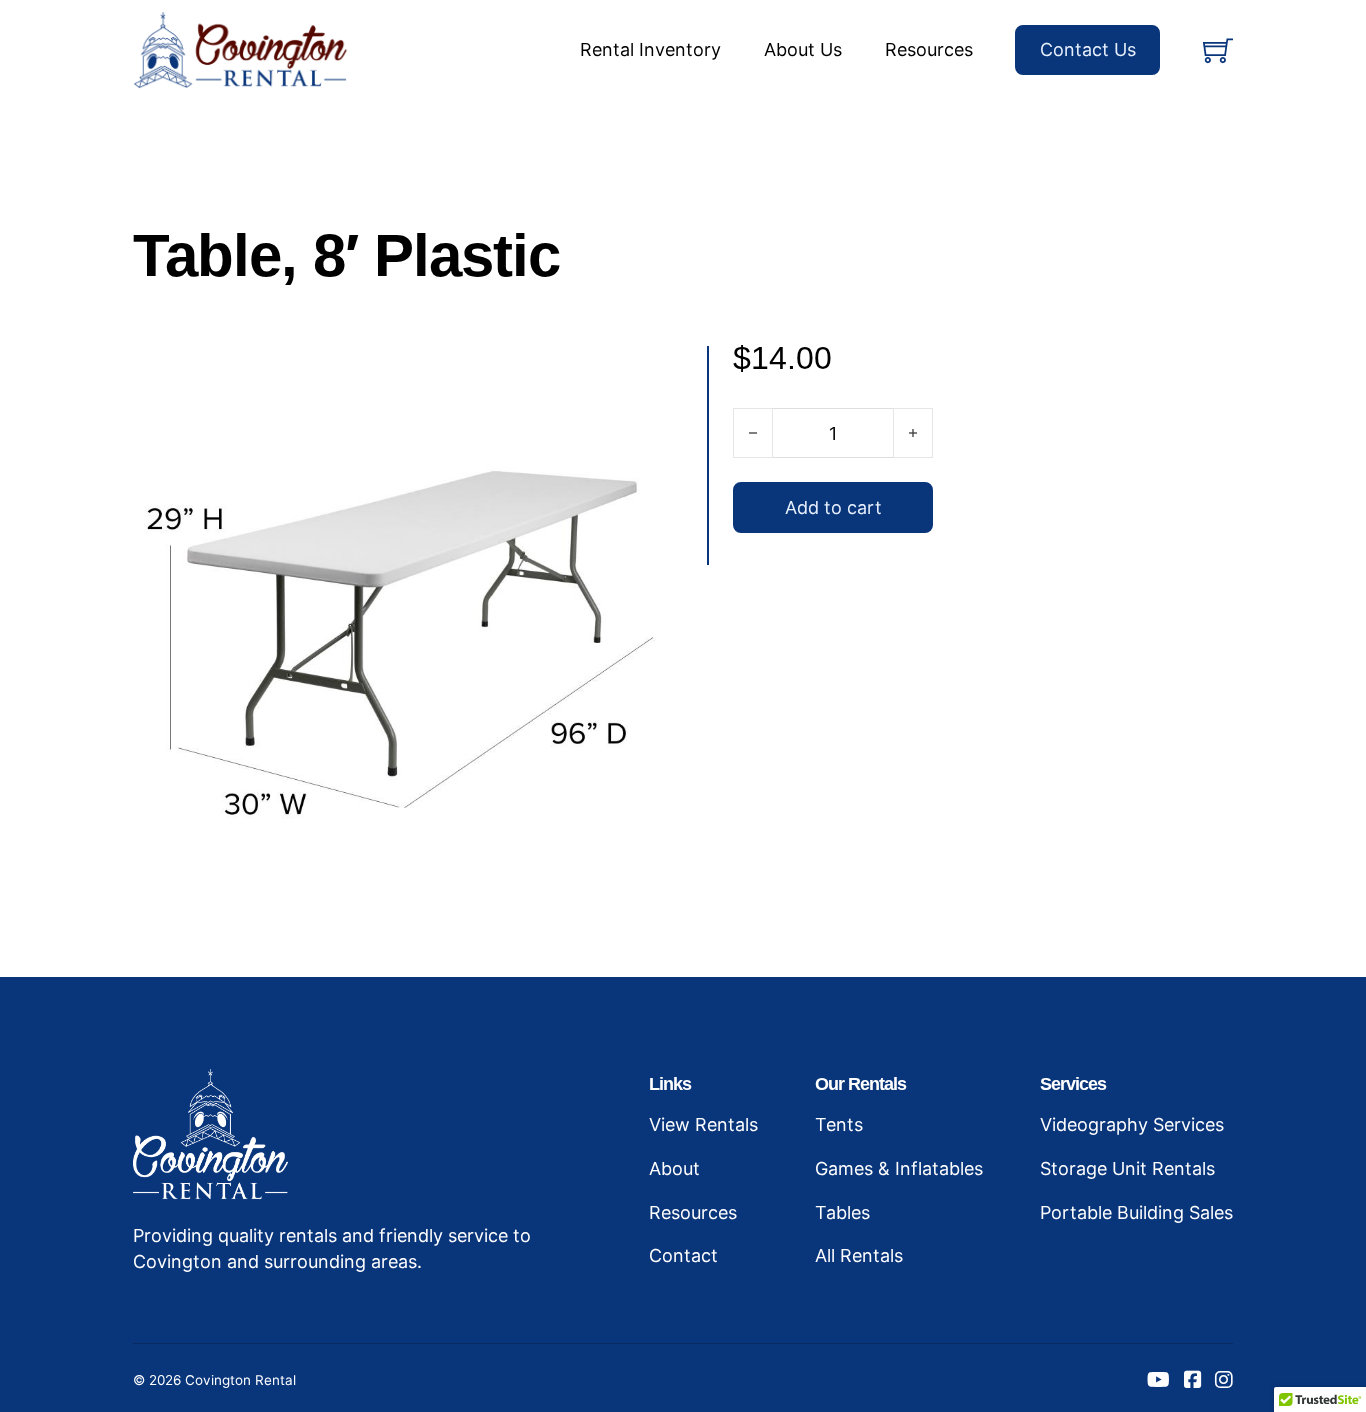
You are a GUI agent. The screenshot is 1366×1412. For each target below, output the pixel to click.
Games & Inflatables (899, 1168)
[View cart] (1218, 50)
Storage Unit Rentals (1127, 1168)
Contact (683, 1255)
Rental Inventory (650, 49)
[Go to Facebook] (1193, 1381)
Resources (929, 49)
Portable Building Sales (1136, 1212)
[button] (656, 373)
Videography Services (1132, 1124)
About (674, 1168)
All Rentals (859, 1255)
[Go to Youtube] (1158, 1381)
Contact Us (1088, 49)
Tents (839, 1124)
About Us (803, 49)
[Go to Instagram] (1224, 1381)
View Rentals (703, 1124)
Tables (842, 1212)
